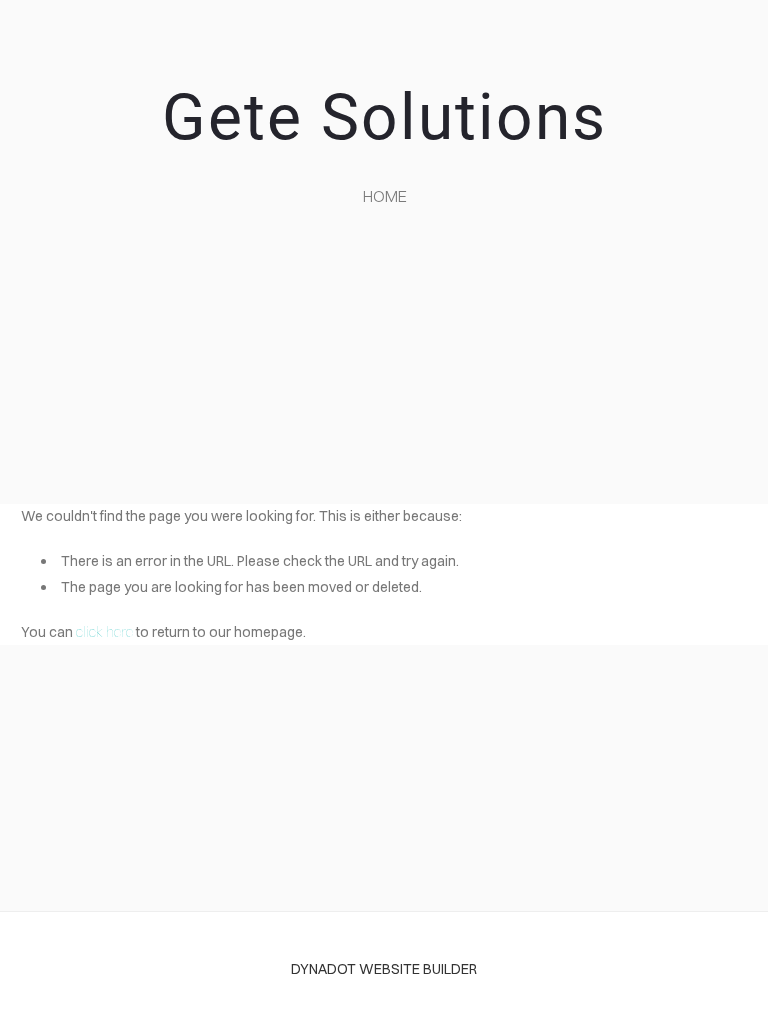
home (385, 196)
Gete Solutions (384, 117)
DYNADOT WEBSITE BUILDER (384, 969)
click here (104, 632)
